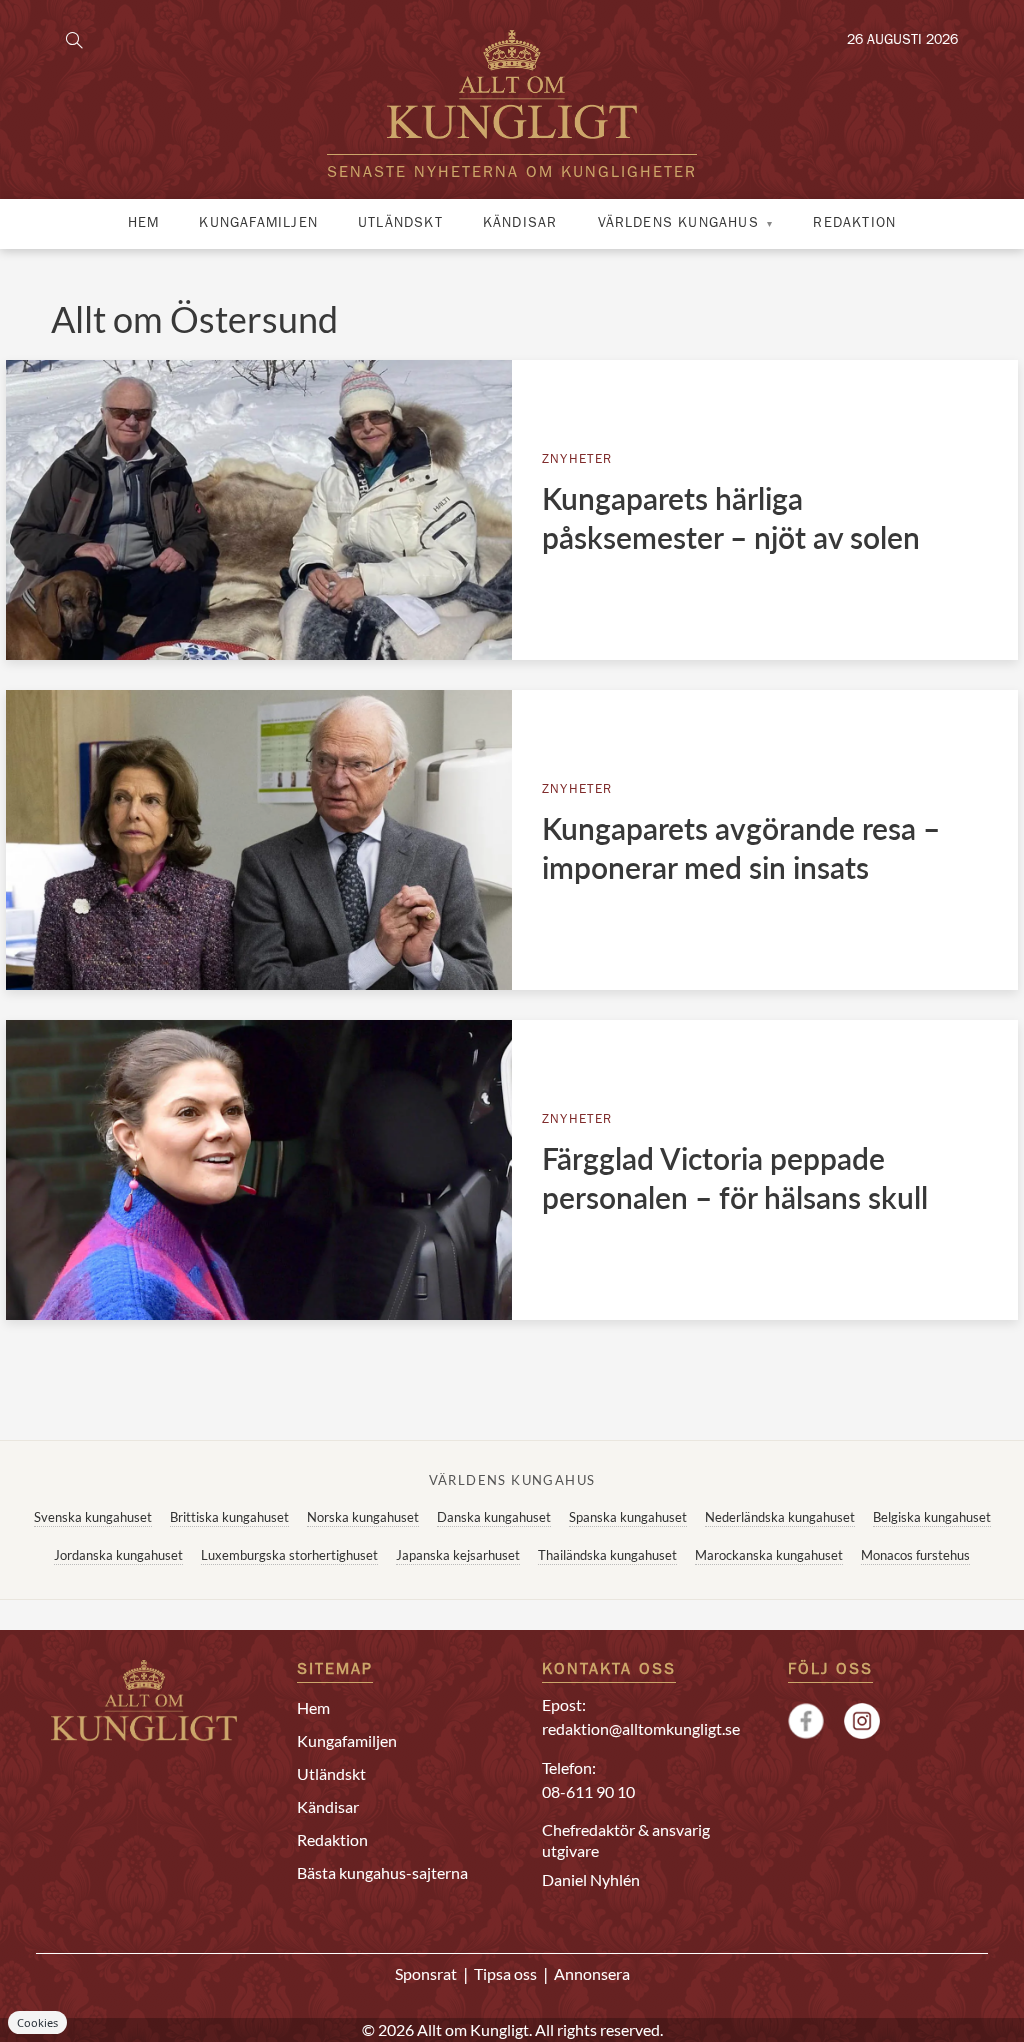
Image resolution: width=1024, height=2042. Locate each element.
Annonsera (592, 1973)
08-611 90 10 (588, 1791)
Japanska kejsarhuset (458, 1555)
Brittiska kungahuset (229, 1517)
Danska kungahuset (494, 1517)
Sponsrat (426, 1973)
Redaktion (854, 224)
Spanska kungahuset (628, 1517)
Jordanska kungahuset (118, 1555)
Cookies (37, 2022)
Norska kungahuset (363, 1517)
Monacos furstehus (915, 1555)
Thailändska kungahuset (607, 1555)
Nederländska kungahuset (780, 1517)
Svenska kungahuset (93, 1517)
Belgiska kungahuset (932, 1517)
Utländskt (400, 224)
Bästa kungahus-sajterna (382, 1872)
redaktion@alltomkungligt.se (641, 1728)
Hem (144, 224)
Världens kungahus (678, 224)
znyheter (577, 460)
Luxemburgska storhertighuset (289, 1555)
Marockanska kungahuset (769, 1555)
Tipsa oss (505, 1973)
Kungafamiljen (258, 224)
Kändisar (520, 224)
